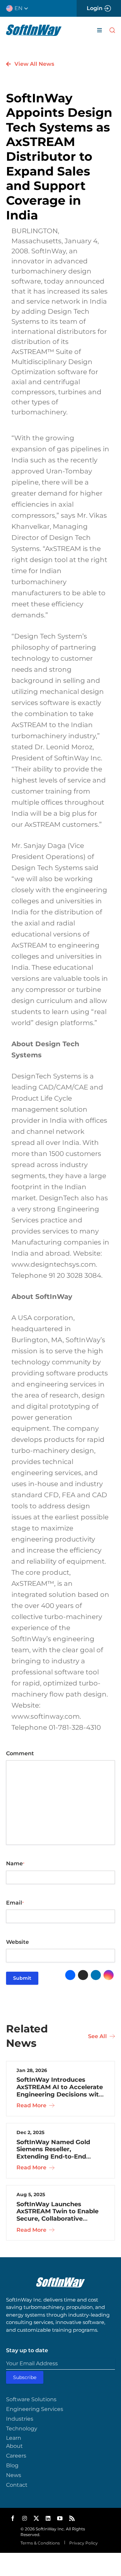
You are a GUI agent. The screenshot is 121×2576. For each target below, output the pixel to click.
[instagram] (25, 2518)
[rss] (72, 2518)
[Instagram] (109, 1975)
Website (17, 1942)
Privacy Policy (83, 2543)
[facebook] (13, 2518)
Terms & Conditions (40, 2543)
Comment (20, 1753)
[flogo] (61, 2280)
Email (15, 1903)
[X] (83, 1975)
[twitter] (36, 2518)
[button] (20, 8)
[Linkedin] (96, 1975)
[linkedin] (48, 2518)
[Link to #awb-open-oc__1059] (112, 30)
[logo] (34, 27)
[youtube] (60, 2518)
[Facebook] (70, 1975)
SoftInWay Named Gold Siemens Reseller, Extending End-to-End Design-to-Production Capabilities (53, 2157)
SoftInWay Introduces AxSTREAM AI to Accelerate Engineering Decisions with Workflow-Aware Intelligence (60, 2094)
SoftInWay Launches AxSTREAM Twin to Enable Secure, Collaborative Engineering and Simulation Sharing (60, 2219)
